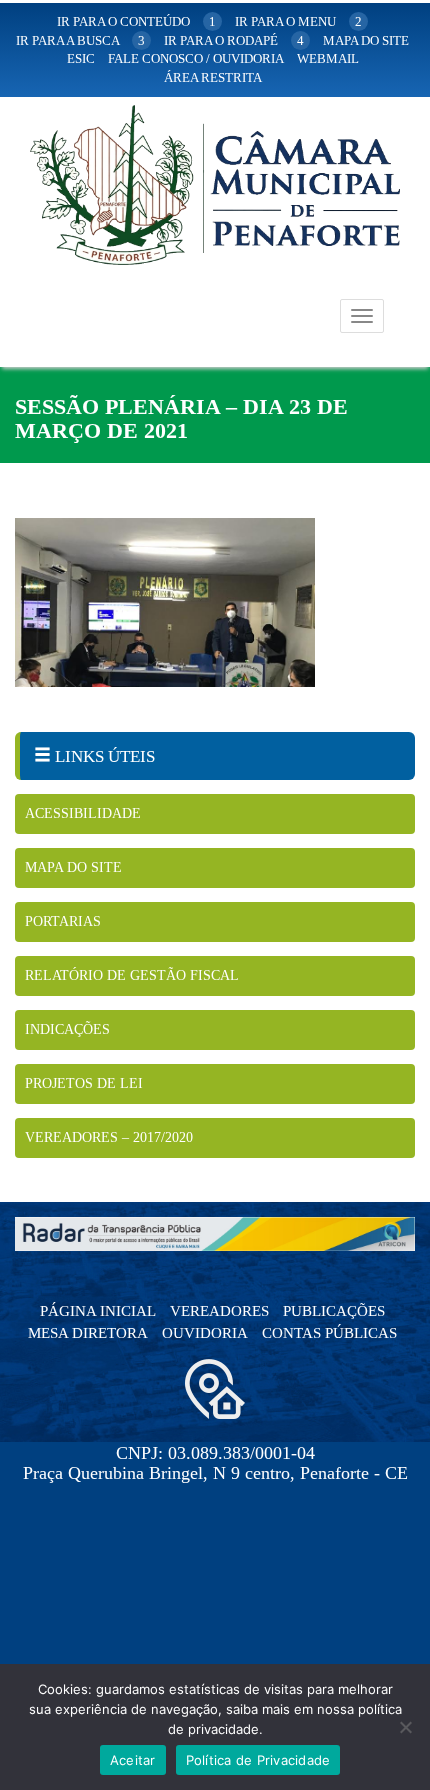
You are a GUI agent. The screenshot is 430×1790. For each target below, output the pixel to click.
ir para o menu (298, 21)
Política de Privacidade (258, 1760)
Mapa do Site (73, 867)
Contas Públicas (329, 1333)
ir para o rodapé (234, 40)
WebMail (328, 58)
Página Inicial (98, 1311)
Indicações (67, 1029)
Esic (81, 58)
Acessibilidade (83, 813)
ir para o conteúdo (136, 21)
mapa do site (366, 40)
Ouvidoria (205, 1333)
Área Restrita (213, 77)
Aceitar (133, 1760)
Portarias (63, 921)
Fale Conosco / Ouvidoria (196, 58)
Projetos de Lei (84, 1083)
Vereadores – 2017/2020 (109, 1137)
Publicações (334, 1311)
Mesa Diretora (88, 1333)
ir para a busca (80, 40)
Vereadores (219, 1311)
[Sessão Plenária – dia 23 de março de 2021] (215, 602)
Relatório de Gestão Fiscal (132, 975)
